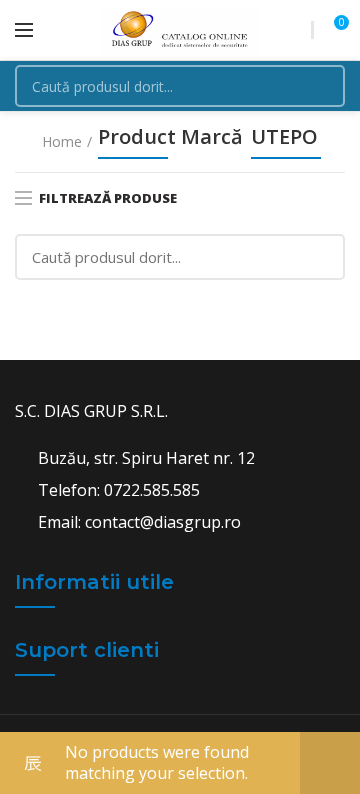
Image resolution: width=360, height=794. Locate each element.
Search (318, 86)
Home (62, 141)
